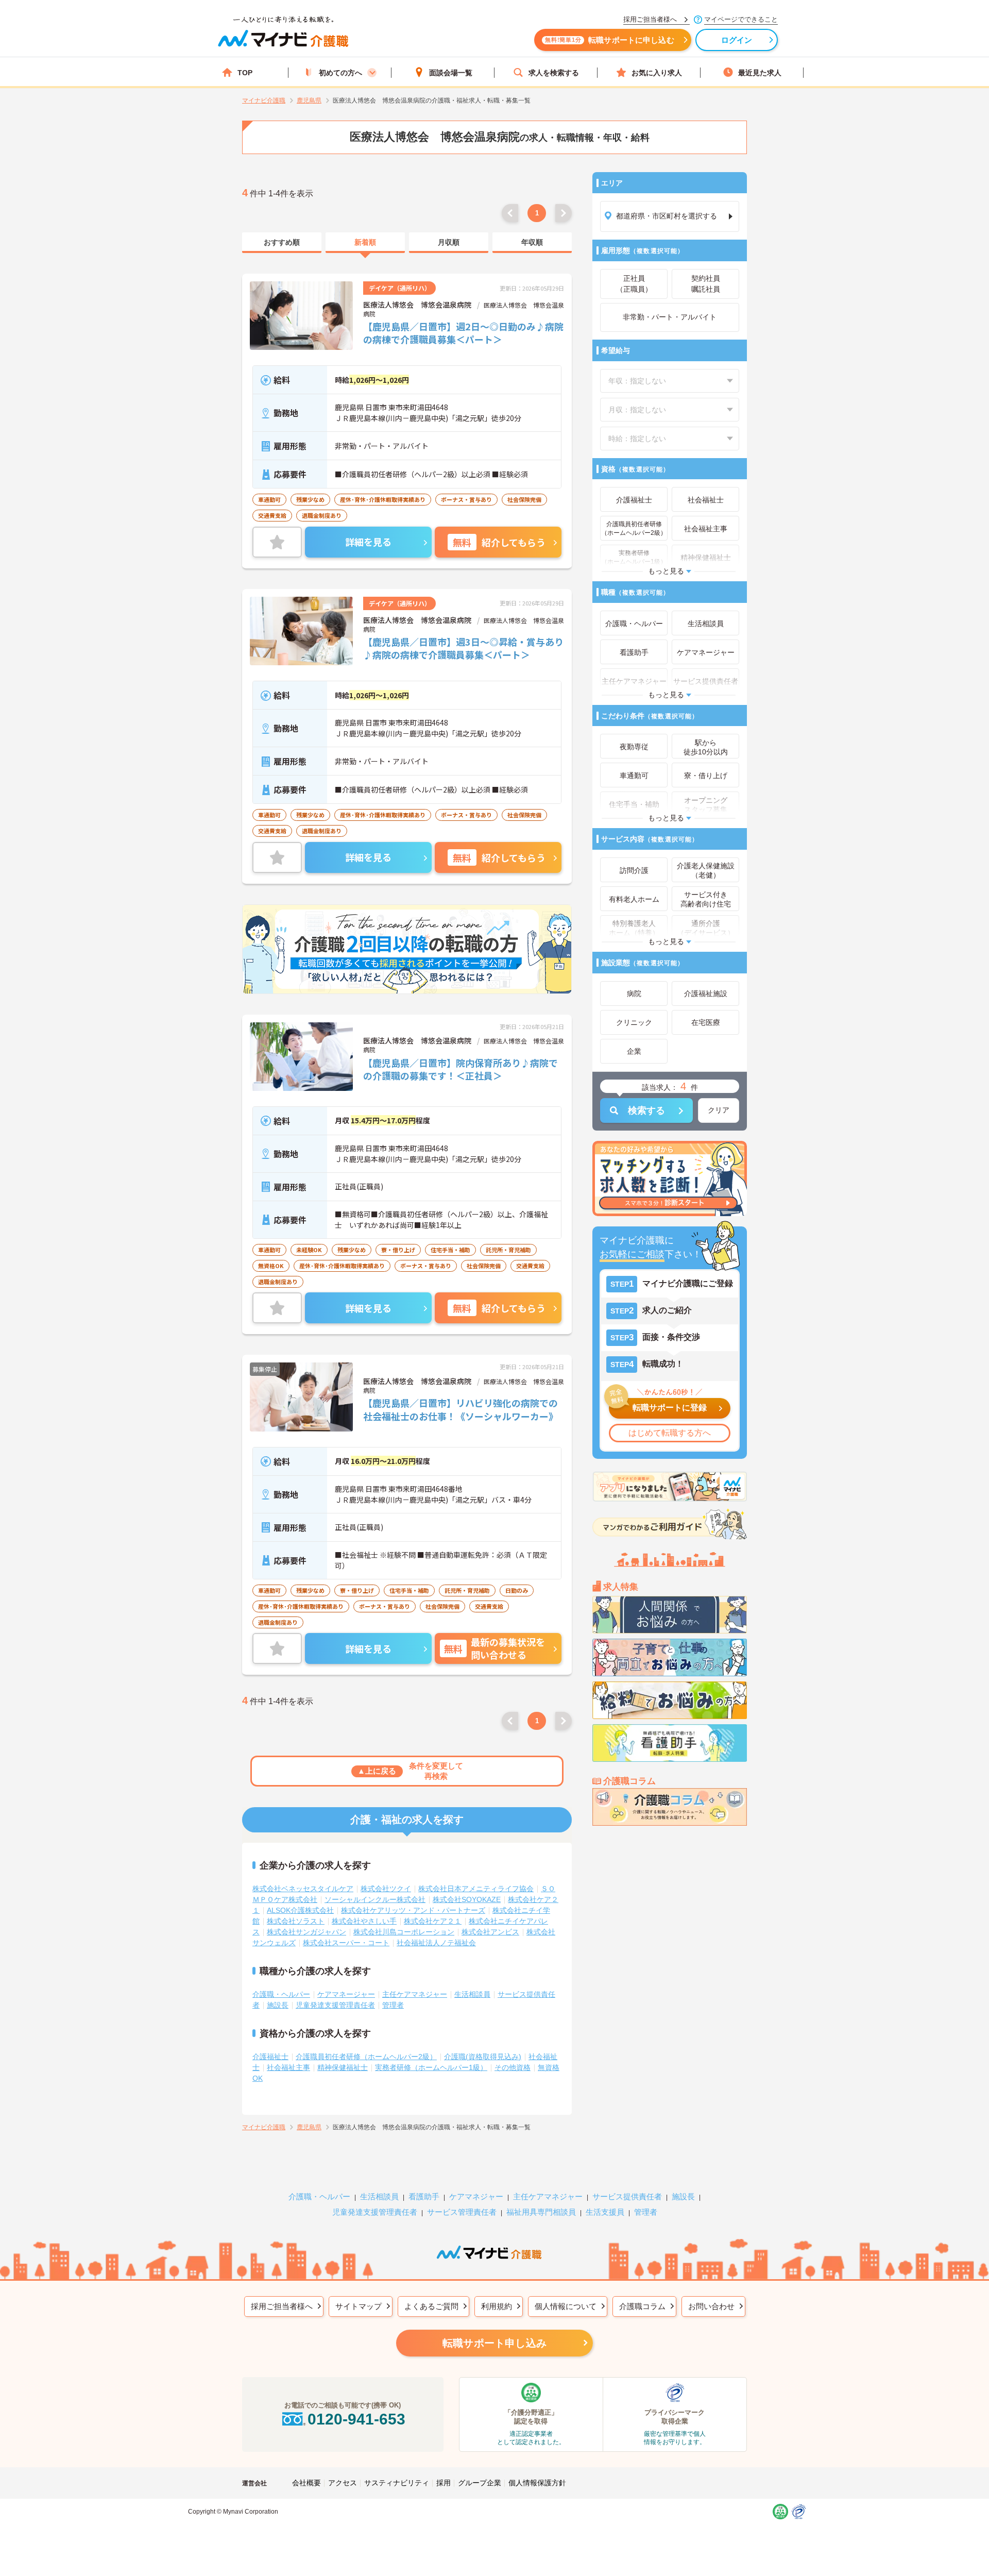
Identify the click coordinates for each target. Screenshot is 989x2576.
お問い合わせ (711, 2306)
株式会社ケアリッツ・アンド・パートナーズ (413, 1910)
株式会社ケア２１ (433, 1921)
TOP (245, 73)
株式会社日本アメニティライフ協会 (476, 1889)
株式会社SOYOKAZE (467, 1899)
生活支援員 (605, 2212)
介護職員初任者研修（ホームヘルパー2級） (366, 2057)
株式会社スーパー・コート (346, 1943)
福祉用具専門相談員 (541, 2212)
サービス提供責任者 (627, 2196)
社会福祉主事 (288, 2067)
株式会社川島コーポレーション (404, 1932)
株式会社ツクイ (386, 1889)
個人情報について (566, 2306)
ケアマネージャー (346, 1994)
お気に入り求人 (657, 73)
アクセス (343, 2483)
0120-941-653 (356, 2419)
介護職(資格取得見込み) (483, 2057)
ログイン (737, 40)
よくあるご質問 (431, 2306)
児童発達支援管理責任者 (335, 2005)
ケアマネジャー (476, 2196)
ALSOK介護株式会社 (300, 1910)
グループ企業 (480, 2483)
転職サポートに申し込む (610, 40)
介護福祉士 (270, 2057)
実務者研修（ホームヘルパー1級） (431, 2067)
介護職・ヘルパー (281, 1994)
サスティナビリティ (397, 2483)
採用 (444, 2483)
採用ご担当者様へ (282, 2306)
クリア (719, 1110)
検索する (646, 1110)
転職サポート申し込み (494, 2343)
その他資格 (513, 2067)
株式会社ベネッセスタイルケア (303, 1889)
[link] (282, 243)
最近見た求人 (760, 73)
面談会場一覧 (451, 73)
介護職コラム (642, 2306)
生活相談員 (472, 1994)
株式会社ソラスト (296, 1921)
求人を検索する (554, 73)
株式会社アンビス (490, 1932)
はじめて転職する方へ (670, 1433)
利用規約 (497, 2306)
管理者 (393, 2005)
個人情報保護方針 (537, 2483)
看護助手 (424, 2196)
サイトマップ (359, 2306)
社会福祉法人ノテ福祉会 (436, 1943)
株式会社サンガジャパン (306, 1932)
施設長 (278, 2005)
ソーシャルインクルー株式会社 (375, 1899)
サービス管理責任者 (462, 2212)
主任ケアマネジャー (415, 1994)
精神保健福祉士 (343, 2067)
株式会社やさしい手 (364, 1921)
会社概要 (306, 2483)
